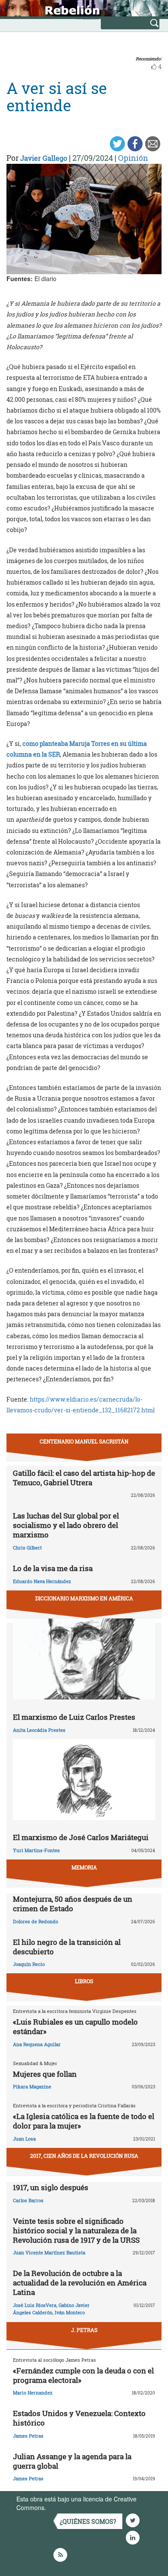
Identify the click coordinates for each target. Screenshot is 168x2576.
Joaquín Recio (29, 1964)
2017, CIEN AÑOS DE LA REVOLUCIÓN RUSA (84, 2156)
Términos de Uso (71, 2507)
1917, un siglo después (51, 2187)
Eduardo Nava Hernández (42, 1581)
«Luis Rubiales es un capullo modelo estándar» (75, 2027)
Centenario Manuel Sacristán (84, 1441)
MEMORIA (84, 1867)
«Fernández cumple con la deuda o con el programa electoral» (83, 2375)
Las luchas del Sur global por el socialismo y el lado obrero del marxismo (66, 1525)
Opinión (133, 158)
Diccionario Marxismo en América (84, 1598)
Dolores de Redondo (36, 1921)
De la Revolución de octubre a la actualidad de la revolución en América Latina (80, 2283)
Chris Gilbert (27, 1548)
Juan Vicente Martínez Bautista (49, 2252)
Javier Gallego (44, 158)
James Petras (28, 2436)
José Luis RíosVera (35, 2305)
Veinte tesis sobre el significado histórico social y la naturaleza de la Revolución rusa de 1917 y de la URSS (76, 2230)
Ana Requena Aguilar (37, 2044)
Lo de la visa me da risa (53, 1568)
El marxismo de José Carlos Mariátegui (81, 1837)
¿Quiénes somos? (88, 2521)
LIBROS (84, 1981)
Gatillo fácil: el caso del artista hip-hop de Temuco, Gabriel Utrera (84, 1478)
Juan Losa (24, 2139)
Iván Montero (70, 2312)
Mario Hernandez (33, 2393)
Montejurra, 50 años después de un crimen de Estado (73, 1904)
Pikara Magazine (32, 2086)
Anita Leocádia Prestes (39, 1730)
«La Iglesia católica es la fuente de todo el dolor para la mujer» (84, 2121)
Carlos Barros (28, 2200)
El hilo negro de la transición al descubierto (67, 1947)
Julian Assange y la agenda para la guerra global (72, 2461)
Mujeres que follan (45, 2074)
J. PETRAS (84, 2330)
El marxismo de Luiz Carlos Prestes (74, 1717)
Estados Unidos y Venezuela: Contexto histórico (79, 2418)
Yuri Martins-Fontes (36, 1850)
